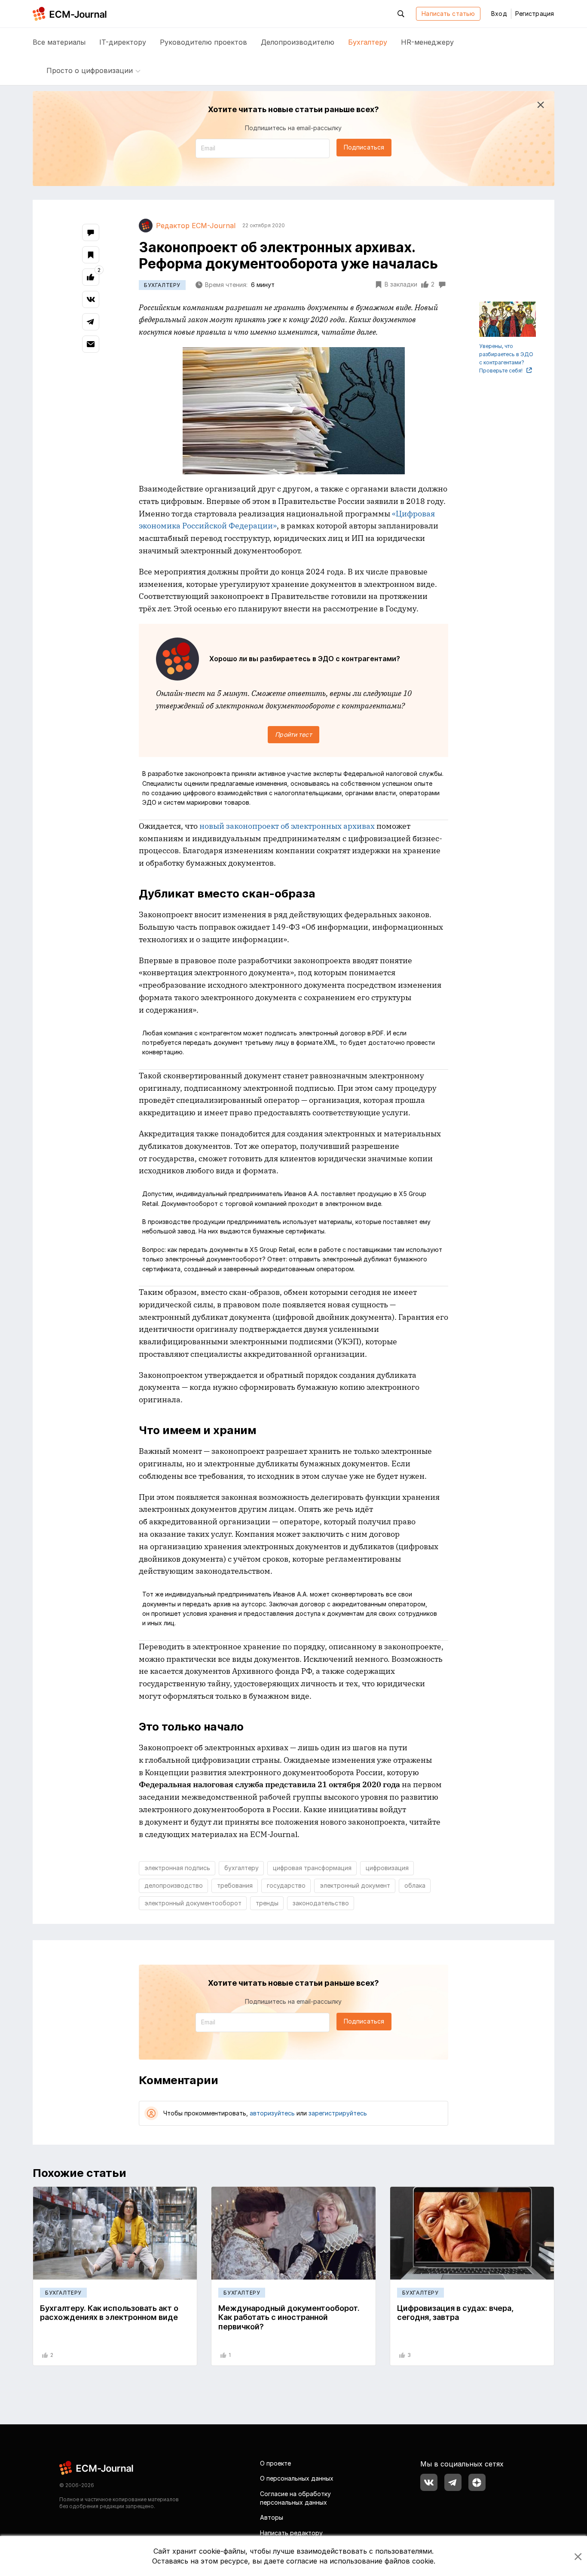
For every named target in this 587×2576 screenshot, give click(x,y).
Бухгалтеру (368, 42)
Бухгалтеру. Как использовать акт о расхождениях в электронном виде (109, 2313)
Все (59, 42)
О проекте (275, 2463)
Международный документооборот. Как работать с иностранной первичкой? (289, 2317)
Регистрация (535, 14)
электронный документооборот (193, 1903)
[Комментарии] (91, 232)
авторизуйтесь (272, 2113)
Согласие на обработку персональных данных (295, 2498)
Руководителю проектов (203, 42)
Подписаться (364, 147)
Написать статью (448, 14)
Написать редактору (291, 2533)
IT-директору (123, 42)
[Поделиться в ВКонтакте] (91, 299)
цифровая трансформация (312, 1868)
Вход (499, 14)
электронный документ (355, 1885)
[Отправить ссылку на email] (91, 344)
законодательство (321, 1903)
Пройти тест (293, 734)
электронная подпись (177, 1868)
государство (286, 1885)
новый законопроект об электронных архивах (287, 826)
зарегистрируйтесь (338, 2113)
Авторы (272, 2517)
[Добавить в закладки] (91, 255)
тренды (267, 1903)
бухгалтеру (242, 1868)
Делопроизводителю (298, 42)
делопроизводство (174, 1885)
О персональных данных (297, 2478)
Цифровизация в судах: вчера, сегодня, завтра (455, 2313)
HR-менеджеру (427, 42)
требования (235, 1885)
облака (415, 1885)
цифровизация (387, 1868)
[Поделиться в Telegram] (91, 322)
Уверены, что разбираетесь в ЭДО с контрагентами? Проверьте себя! (506, 359)
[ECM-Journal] (97, 2467)
